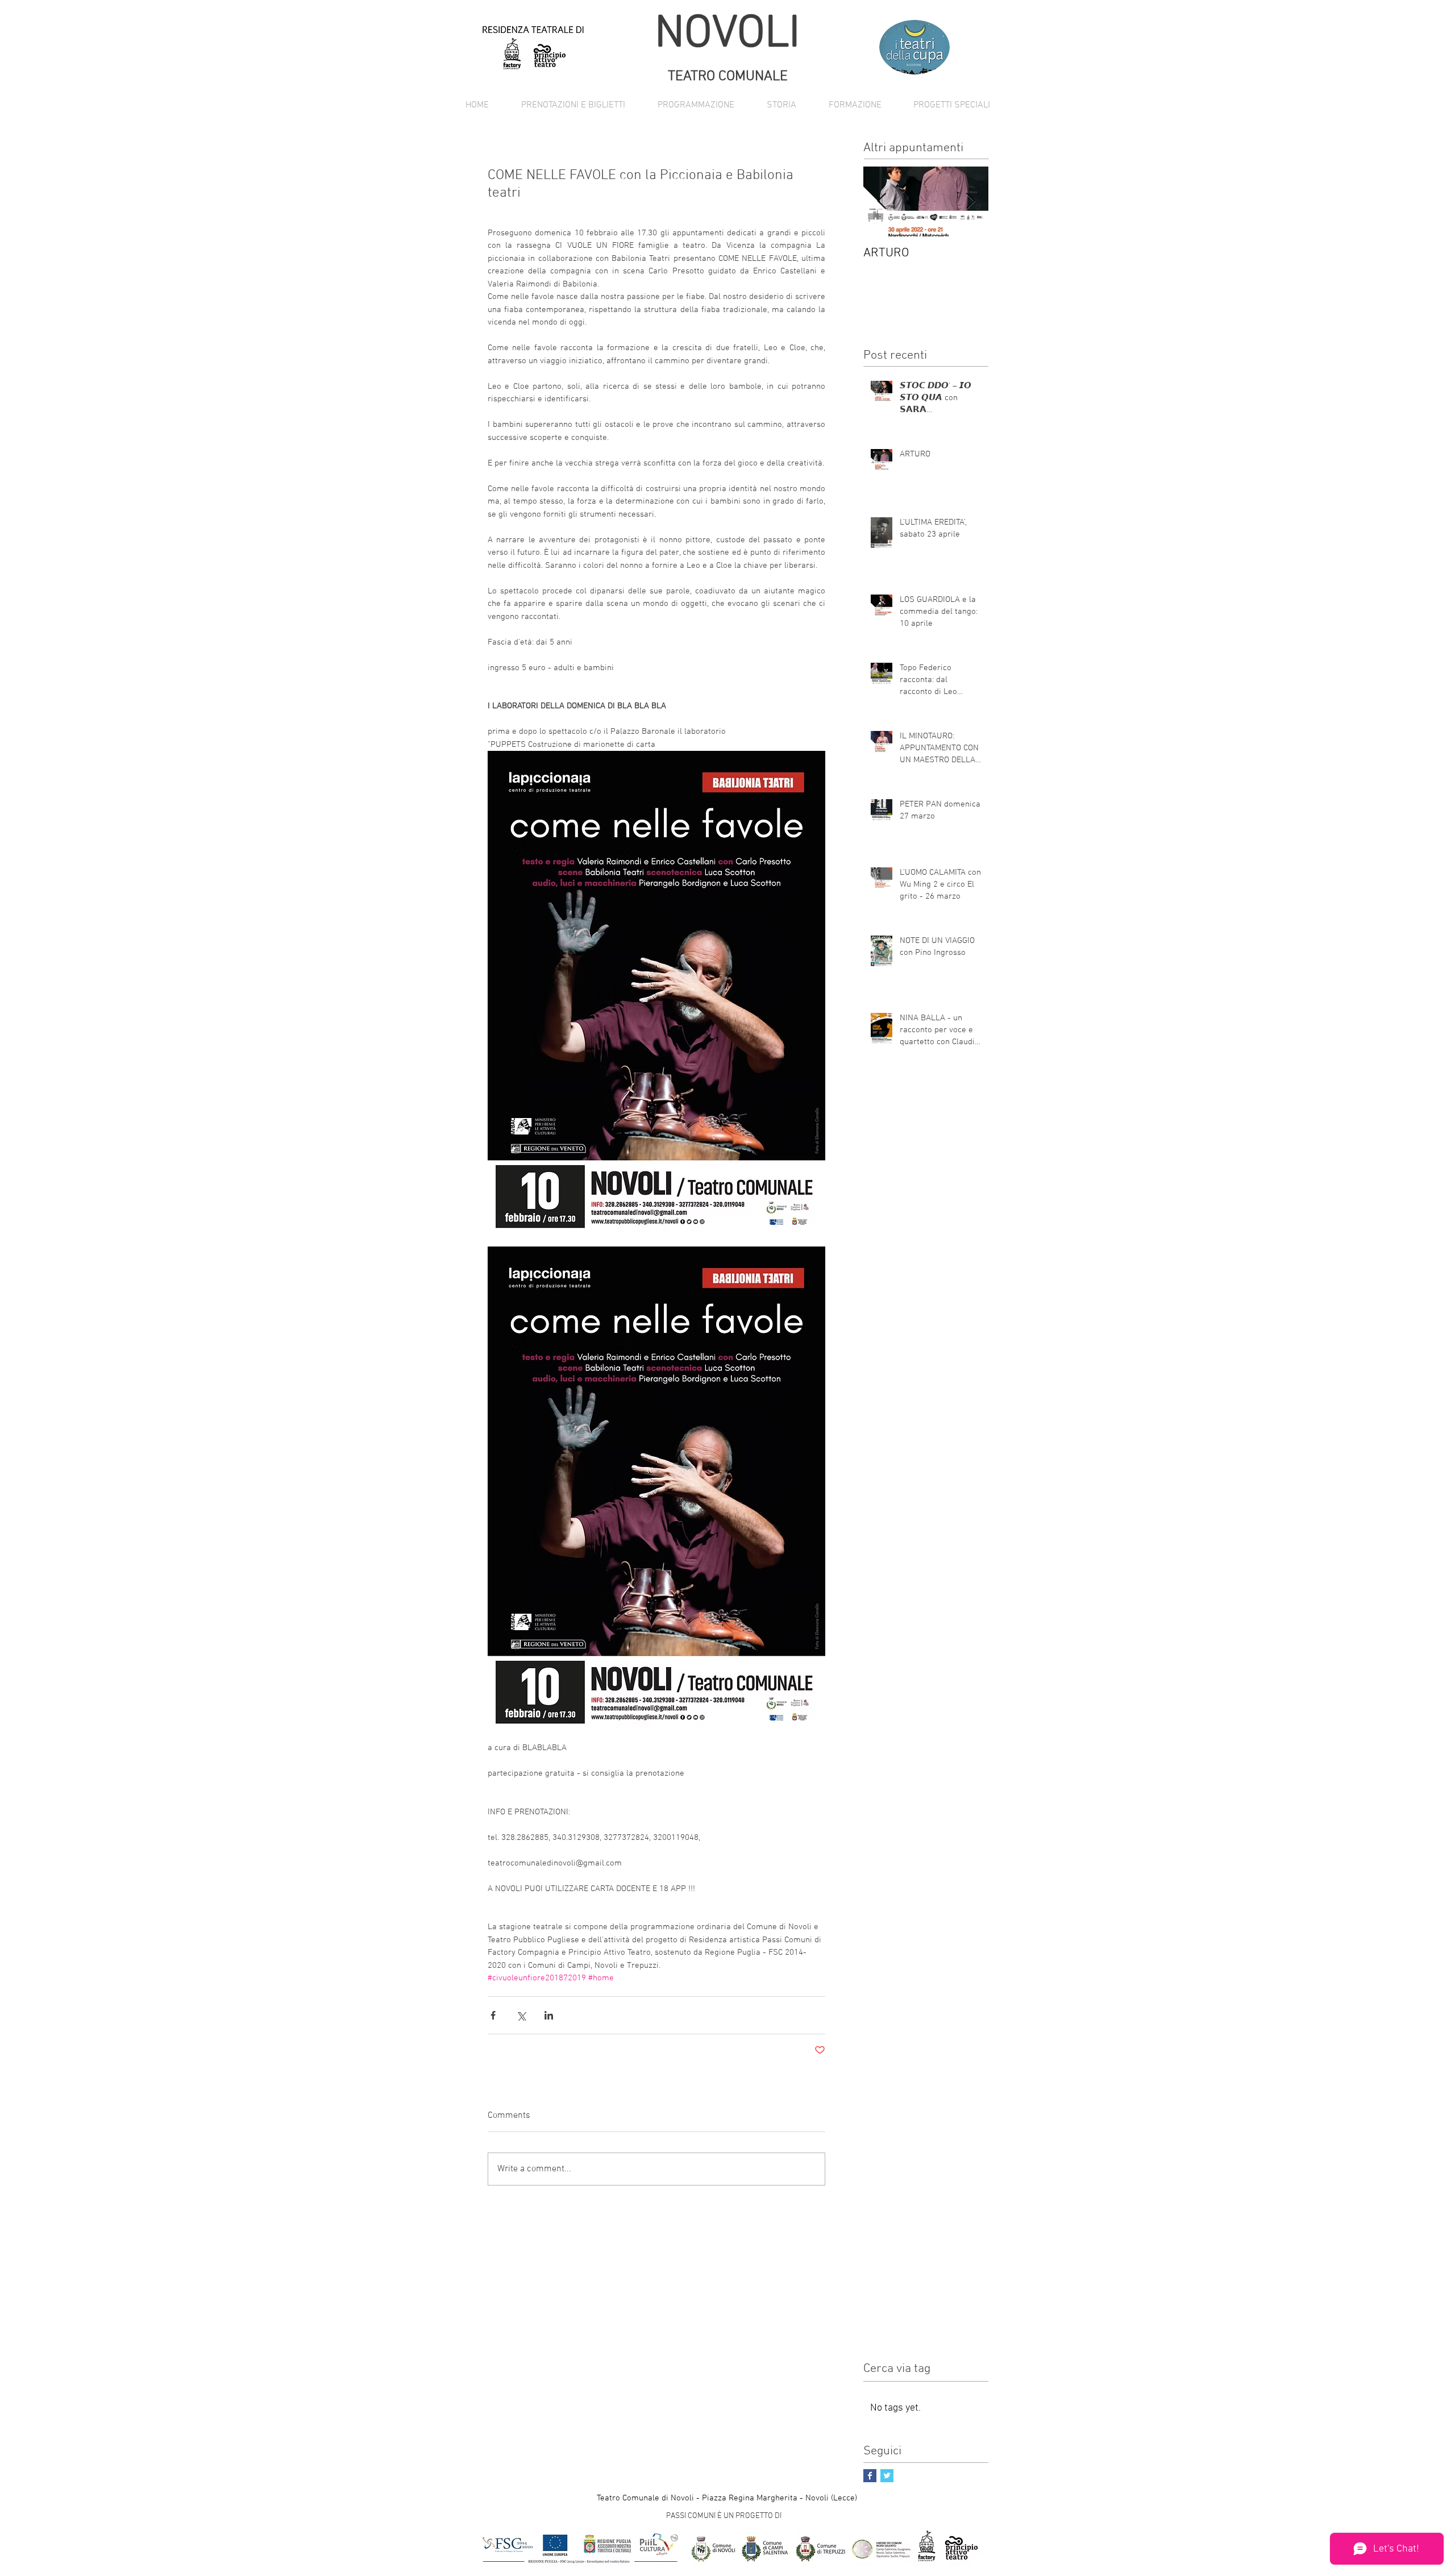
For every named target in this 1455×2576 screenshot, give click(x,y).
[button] (696, 105)
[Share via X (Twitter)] (521, 2015)
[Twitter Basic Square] (887, 2476)
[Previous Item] (882, 201)
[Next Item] (970, 201)
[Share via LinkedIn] (549, 2015)
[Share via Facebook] (493, 2015)
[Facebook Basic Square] (870, 2476)
